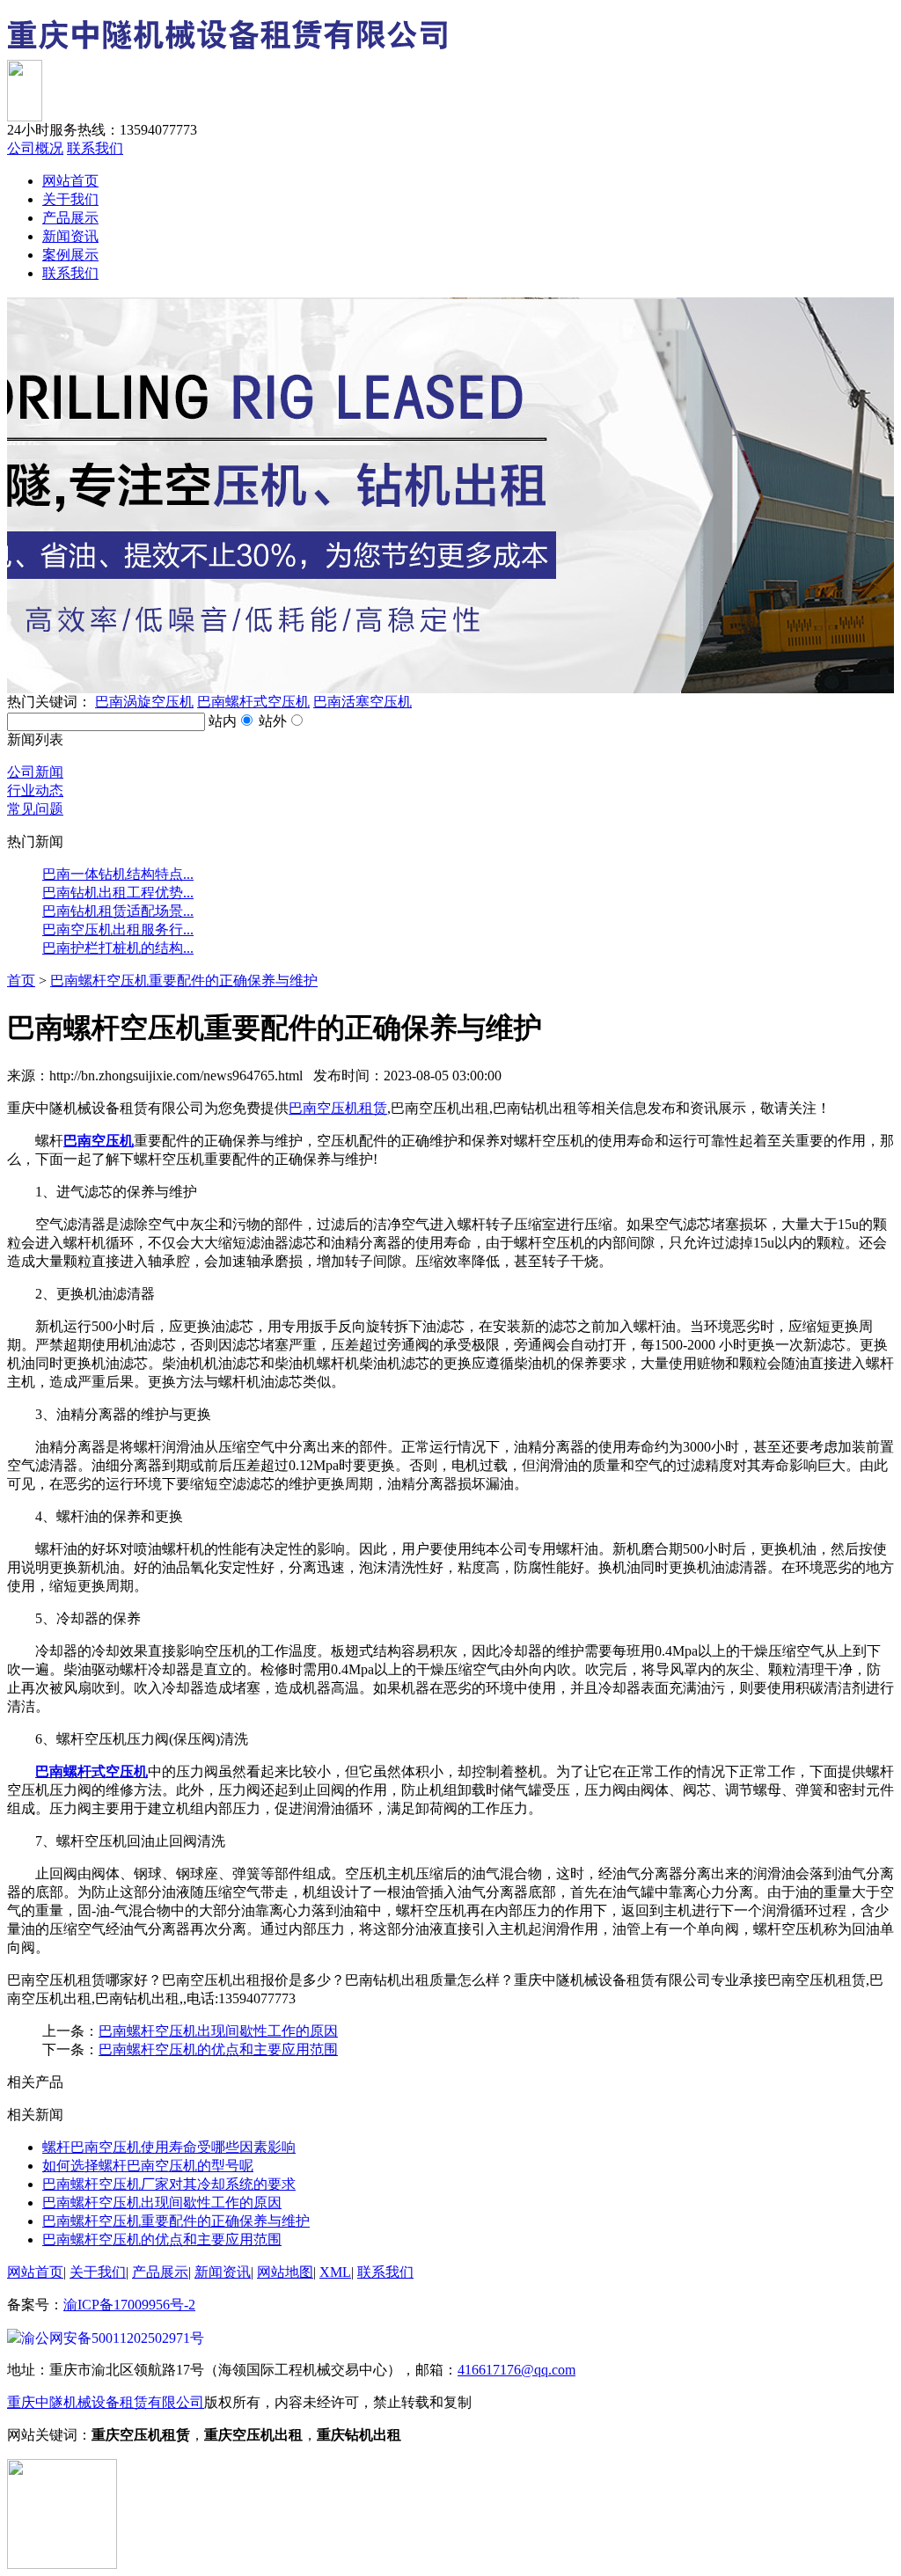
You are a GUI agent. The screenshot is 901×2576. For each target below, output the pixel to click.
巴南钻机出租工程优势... (118, 893)
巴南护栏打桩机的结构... (118, 948)
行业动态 (35, 790)
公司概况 (35, 148)
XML (335, 2272)
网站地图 (285, 2272)
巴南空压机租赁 (338, 1108)
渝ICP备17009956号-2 (129, 2305)
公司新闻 (35, 772)
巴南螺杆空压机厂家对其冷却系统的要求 (169, 2184)
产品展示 (70, 218)
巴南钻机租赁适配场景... (118, 911)
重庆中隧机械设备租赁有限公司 (106, 2402)
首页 (21, 981)
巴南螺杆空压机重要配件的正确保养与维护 (184, 981)
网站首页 (70, 181)
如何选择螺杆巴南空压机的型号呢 (148, 2166)
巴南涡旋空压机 (144, 702)
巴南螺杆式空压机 (253, 702)
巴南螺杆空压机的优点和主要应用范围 (218, 2049)
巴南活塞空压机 (363, 702)
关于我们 (70, 199)
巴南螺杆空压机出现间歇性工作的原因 (218, 2031)
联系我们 (95, 148)
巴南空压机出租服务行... (118, 929)
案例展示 (70, 255)
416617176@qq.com (516, 2370)
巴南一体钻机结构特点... (118, 874)
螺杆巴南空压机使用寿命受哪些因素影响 (169, 2147)
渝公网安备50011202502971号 (113, 2338)
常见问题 (35, 809)
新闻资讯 (70, 236)
